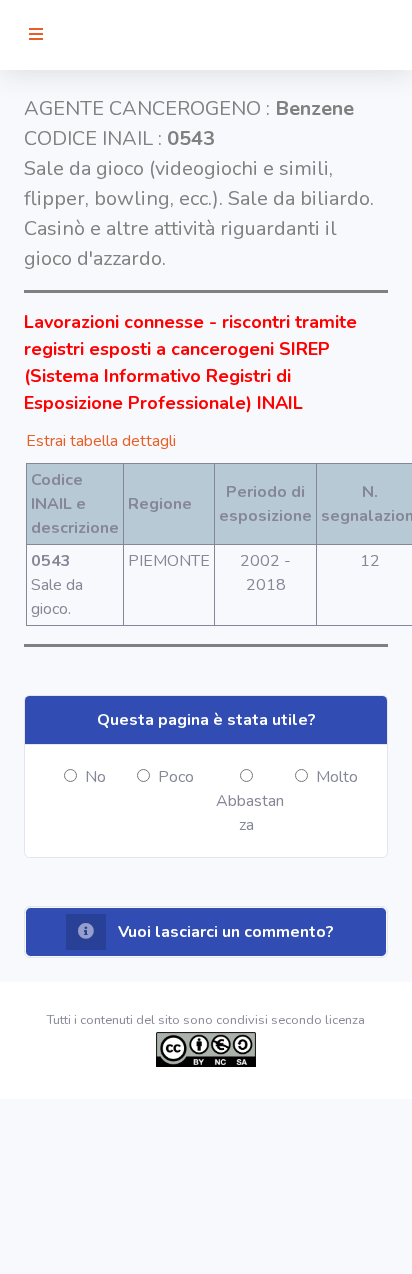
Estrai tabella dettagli (101, 441)
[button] (206, 932)
